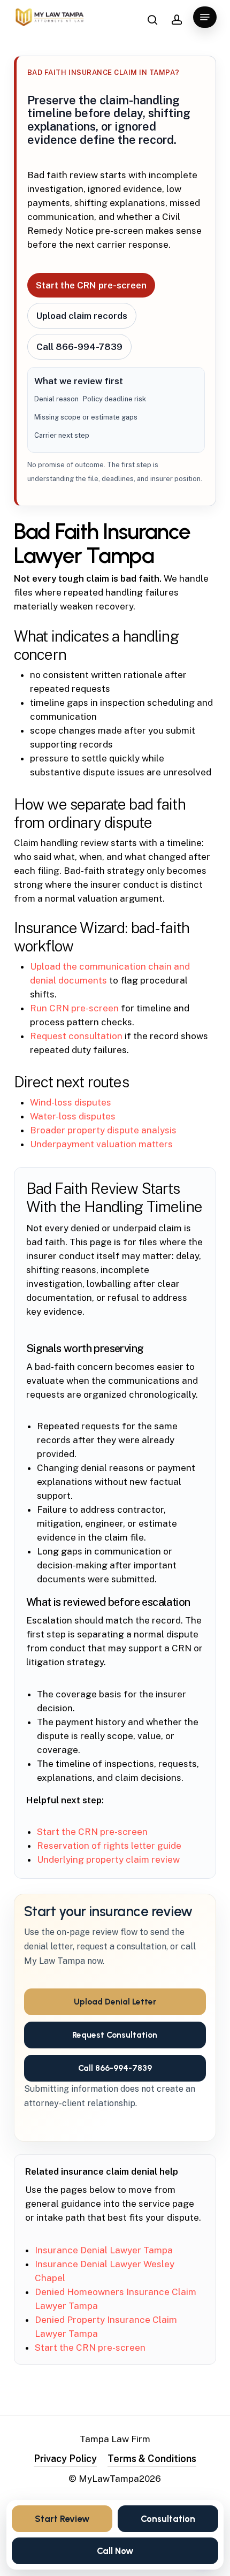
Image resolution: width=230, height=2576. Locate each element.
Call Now (115, 2551)
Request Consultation (115, 2035)
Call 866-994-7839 (79, 347)
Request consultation (76, 1036)
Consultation (168, 2519)
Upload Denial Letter (115, 2002)
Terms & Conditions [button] (152, 2459)
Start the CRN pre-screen (91, 285)
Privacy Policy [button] (65, 2459)
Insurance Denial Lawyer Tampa (104, 2250)
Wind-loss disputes (71, 1102)
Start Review (62, 2519)
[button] (205, 17)
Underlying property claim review (108, 1859)
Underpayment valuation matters (101, 1144)
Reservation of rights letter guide (109, 1846)
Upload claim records (82, 316)
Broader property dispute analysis (103, 1130)
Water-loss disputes (73, 1116)
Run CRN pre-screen (74, 1008)
